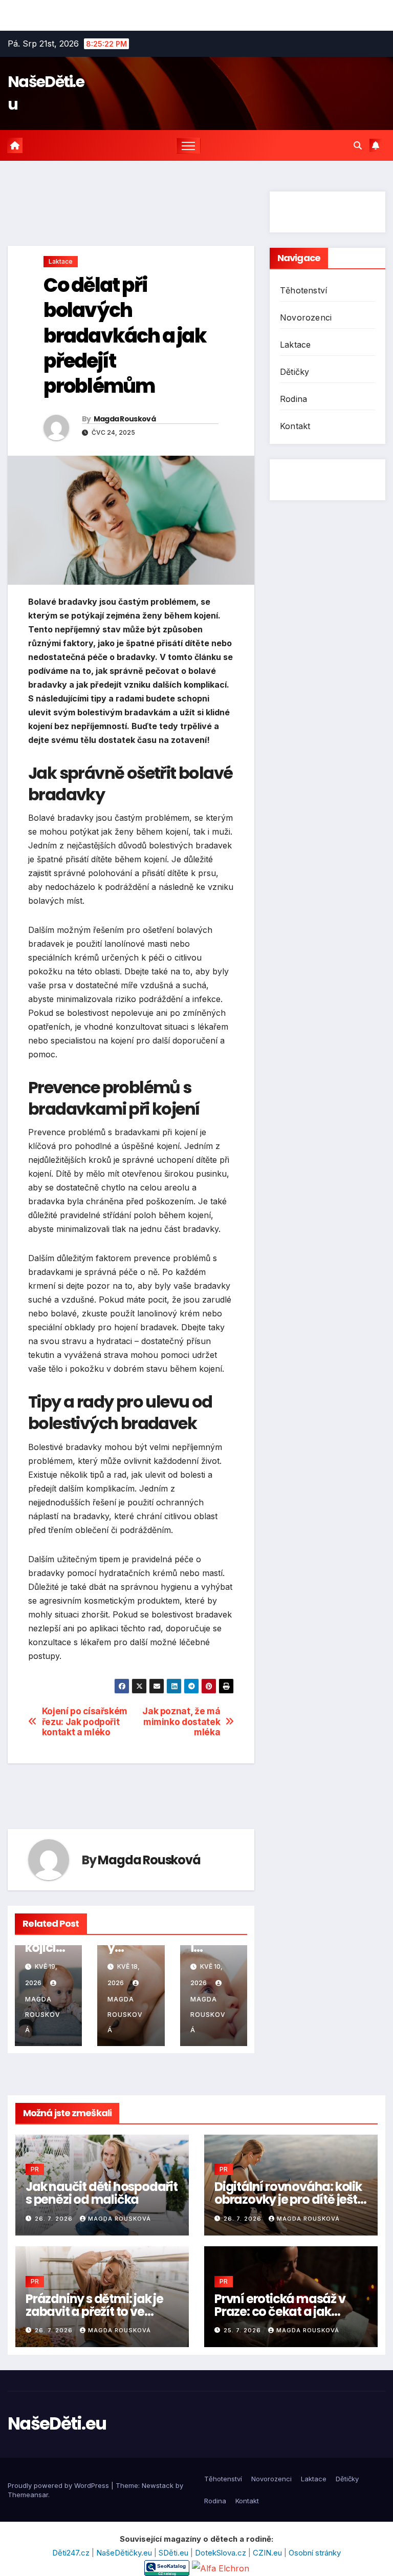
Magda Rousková (125, 419)
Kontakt (295, 426)
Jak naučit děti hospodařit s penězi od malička (102, 2193)
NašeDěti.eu (57, 2423)
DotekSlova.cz (222, 2553)
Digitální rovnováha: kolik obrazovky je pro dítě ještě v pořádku (289, 2199)
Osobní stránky (315, 2553)
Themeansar (28, 2495)
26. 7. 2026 (55, 2219)
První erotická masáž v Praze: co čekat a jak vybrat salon (280, 2312)
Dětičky (294, 372)
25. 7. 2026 (243, 2330)
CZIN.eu (268, 2553)
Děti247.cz (72, 2553)
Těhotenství (303, 290)
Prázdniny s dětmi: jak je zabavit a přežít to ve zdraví (94, 2312)
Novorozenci (306, 317)
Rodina (293, 399)
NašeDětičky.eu (125, 2553)
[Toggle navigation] (189, 146)
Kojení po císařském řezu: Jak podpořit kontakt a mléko (85, 1722)
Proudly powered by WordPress (59, 2485)
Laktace (61, 261)
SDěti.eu (174, 2553)
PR (35, 2169)
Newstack (158, 2485)
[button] (358, 145)
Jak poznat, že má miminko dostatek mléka (181, 1722)
